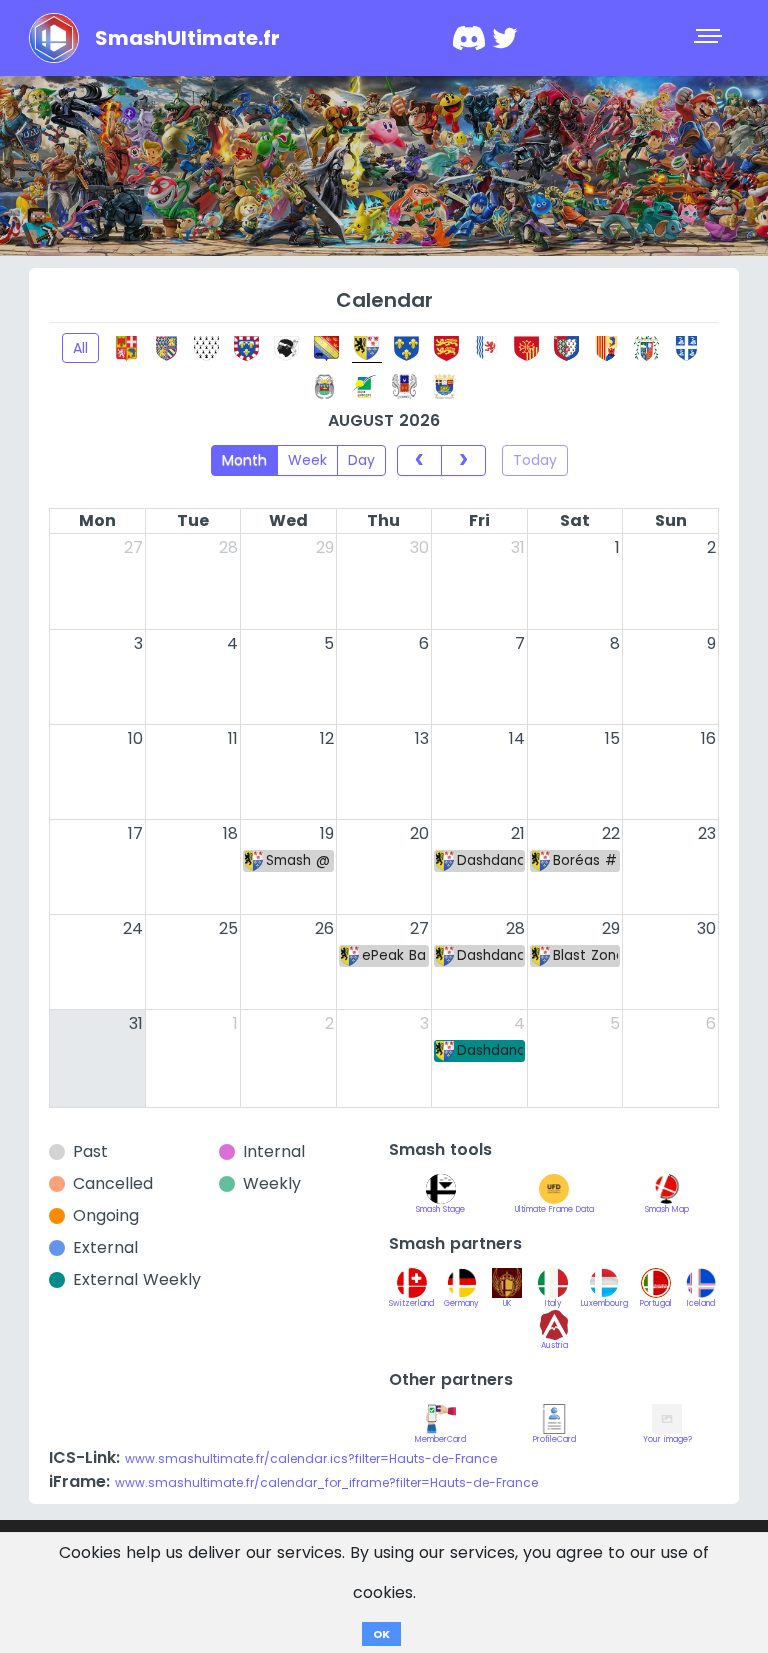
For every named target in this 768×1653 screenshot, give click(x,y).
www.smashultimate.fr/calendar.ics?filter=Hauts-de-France (311, 1458)
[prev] (419, 460)
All (80, 348)
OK (381, 1634)
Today (535, 460)
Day (361, 460)
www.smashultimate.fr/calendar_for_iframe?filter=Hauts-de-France (326, 1482)
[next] (463, 460)
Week (307, 460)
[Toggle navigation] (710, 38)
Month (244, 460)
